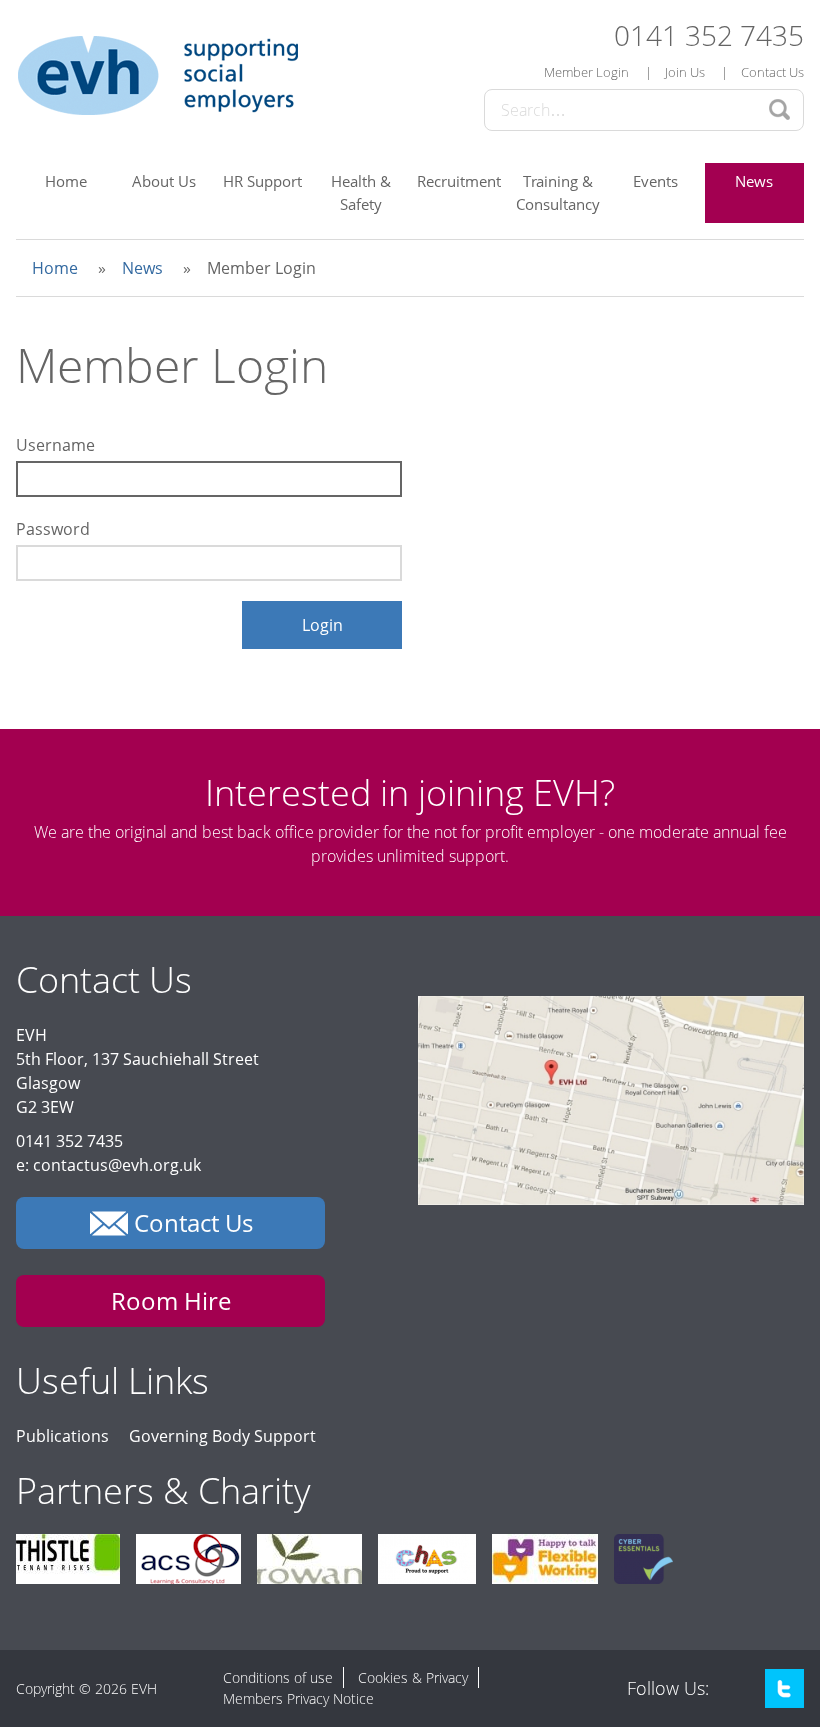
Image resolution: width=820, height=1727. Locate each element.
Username (55, 445)
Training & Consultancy (558, 192)
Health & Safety (361, 192)
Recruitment (459, 181)
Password (53, 529)
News (754, 181)
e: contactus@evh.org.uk (108, 1165)
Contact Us (772, 72)
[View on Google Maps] (611, 1199)
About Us (164, 181)
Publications (62, 1436)
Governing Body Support (222, 1436)
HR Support (262, 181)
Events (655, 181)
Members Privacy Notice (298, 1698)
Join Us (685, 72)
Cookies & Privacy (413, 1677)
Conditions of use (278, 1677)
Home (66, 181)
